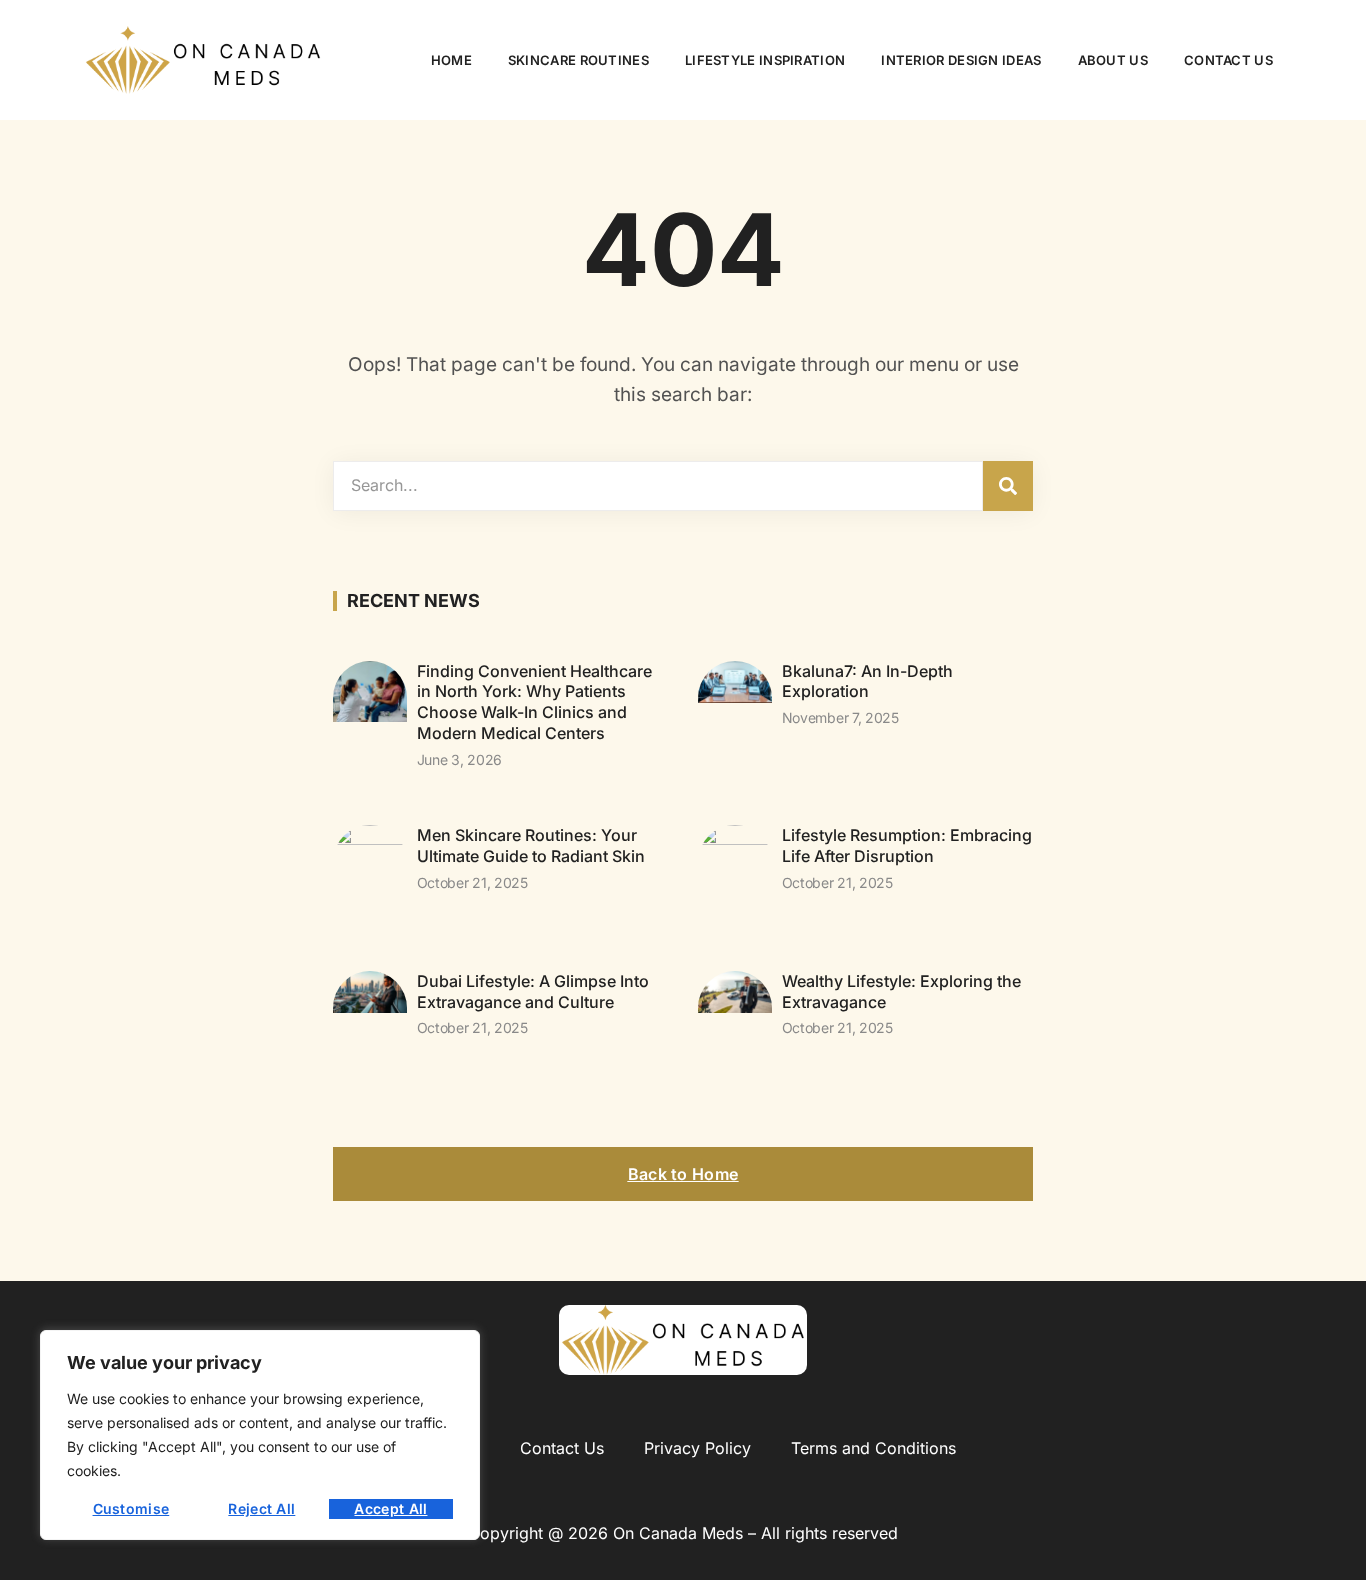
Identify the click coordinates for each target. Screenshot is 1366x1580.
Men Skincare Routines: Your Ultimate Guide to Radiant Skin (531, 845)
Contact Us (1228, 60)
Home (451, 60)
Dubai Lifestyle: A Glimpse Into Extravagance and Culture (533, 991)
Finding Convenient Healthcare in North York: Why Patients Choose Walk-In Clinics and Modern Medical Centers (534, 702)
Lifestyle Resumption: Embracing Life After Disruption (907, 845)
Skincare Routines (578, 60)
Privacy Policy (697, 1448)
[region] (260, 1435)
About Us (1113, 60)
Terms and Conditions (873, 1448)
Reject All (261, 1508)
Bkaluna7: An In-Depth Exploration (867, 681)
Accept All (390, 1508)
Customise (131, 1508)
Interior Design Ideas (961, 60)
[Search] (1008, 486)
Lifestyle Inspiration (765, 60)
